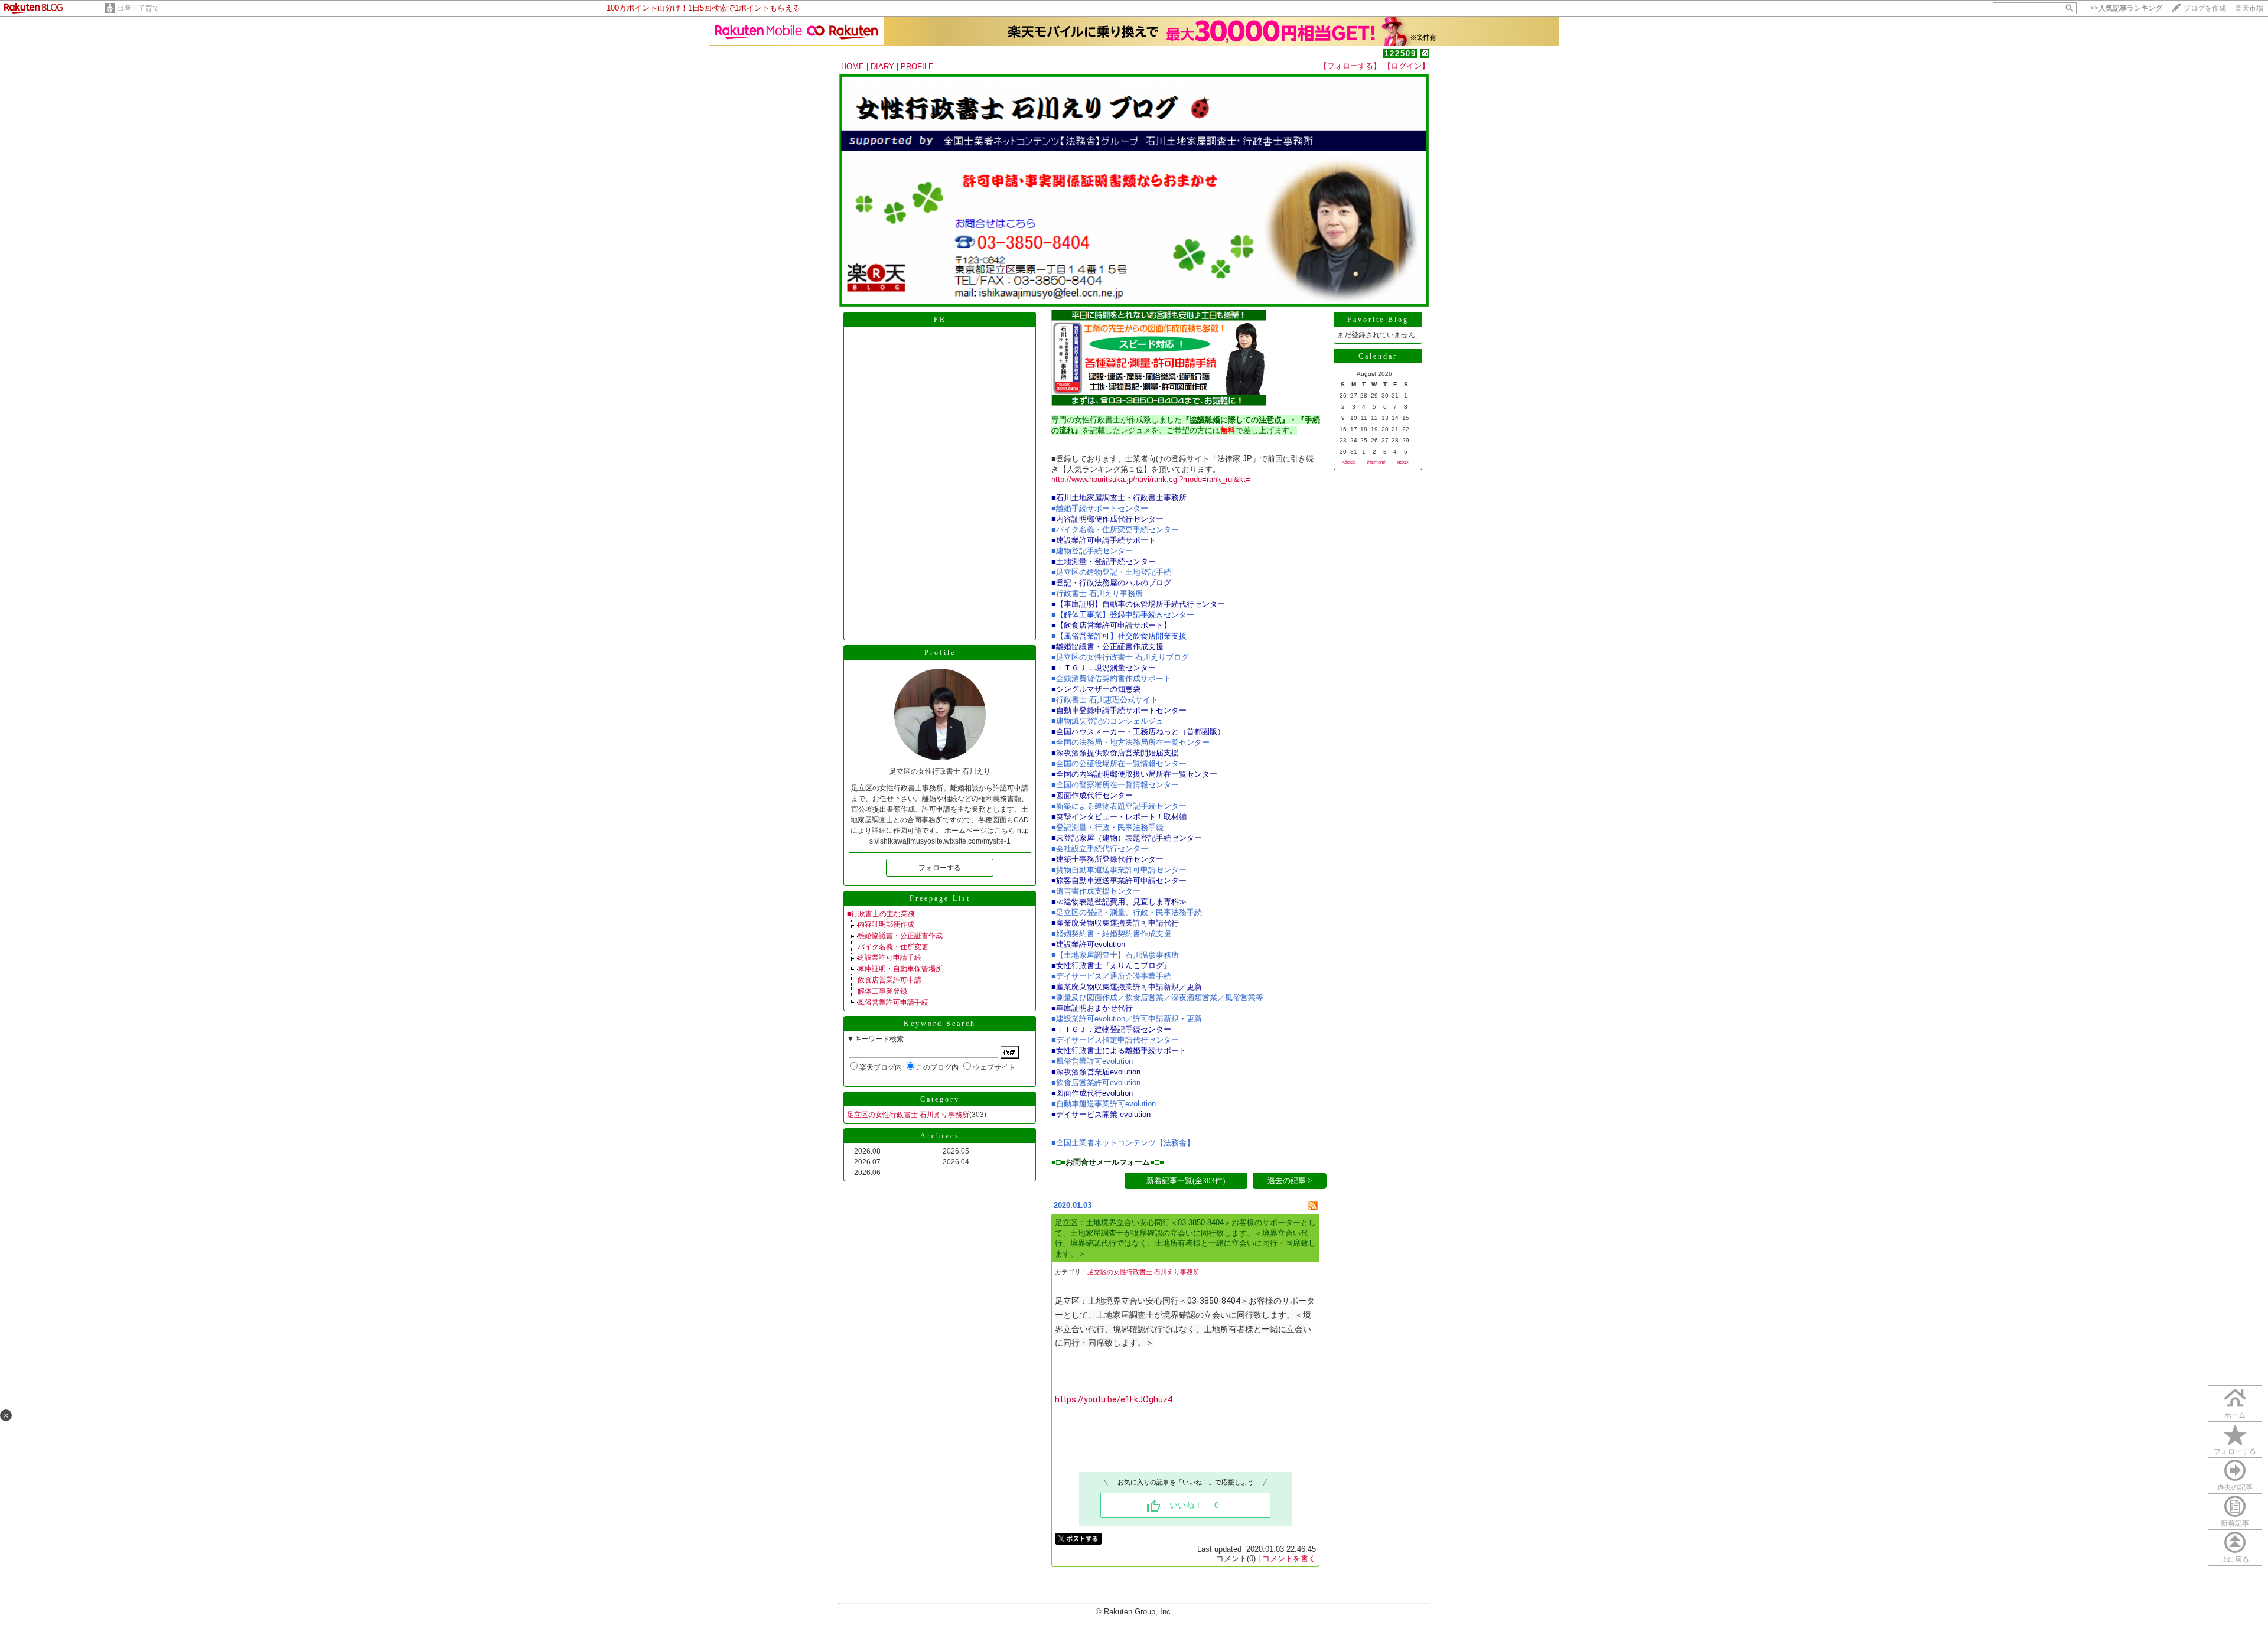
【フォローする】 (1350, 66)
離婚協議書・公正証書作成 (900, 936)
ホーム (2235, 1415)
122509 (1400, 53)
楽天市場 (2249, 8)
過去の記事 (2235, 1487)
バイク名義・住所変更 (893, 947)
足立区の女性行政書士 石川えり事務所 (908, 1115)
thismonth (1376, 462)
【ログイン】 (1406, 66)
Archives (940, 1136)
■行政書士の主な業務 (881, 914)
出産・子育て (138, 8)
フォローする (940, 868)
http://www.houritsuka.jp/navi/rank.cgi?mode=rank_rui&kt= (1151, 479)
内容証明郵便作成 (886, 924)
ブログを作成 (2205, 8)
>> (2126, 8)
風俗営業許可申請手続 (893, 1002)
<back (1349, 462)
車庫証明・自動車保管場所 (900, 969)
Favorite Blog (1378, 320)
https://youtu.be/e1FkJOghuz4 (1114, 1399)
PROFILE (917, 66)
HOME (853, 66)
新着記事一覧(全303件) (1186, 1181)
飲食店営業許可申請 (889, 980)
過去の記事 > (1290, 1181)
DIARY (882, 66)
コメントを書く (1289, 1559)
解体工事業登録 (882, 991)
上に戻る (2235, 1559)
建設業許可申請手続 (889, 958)
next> (1403, 462)
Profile (940, 653)
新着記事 (2235, 1523)
